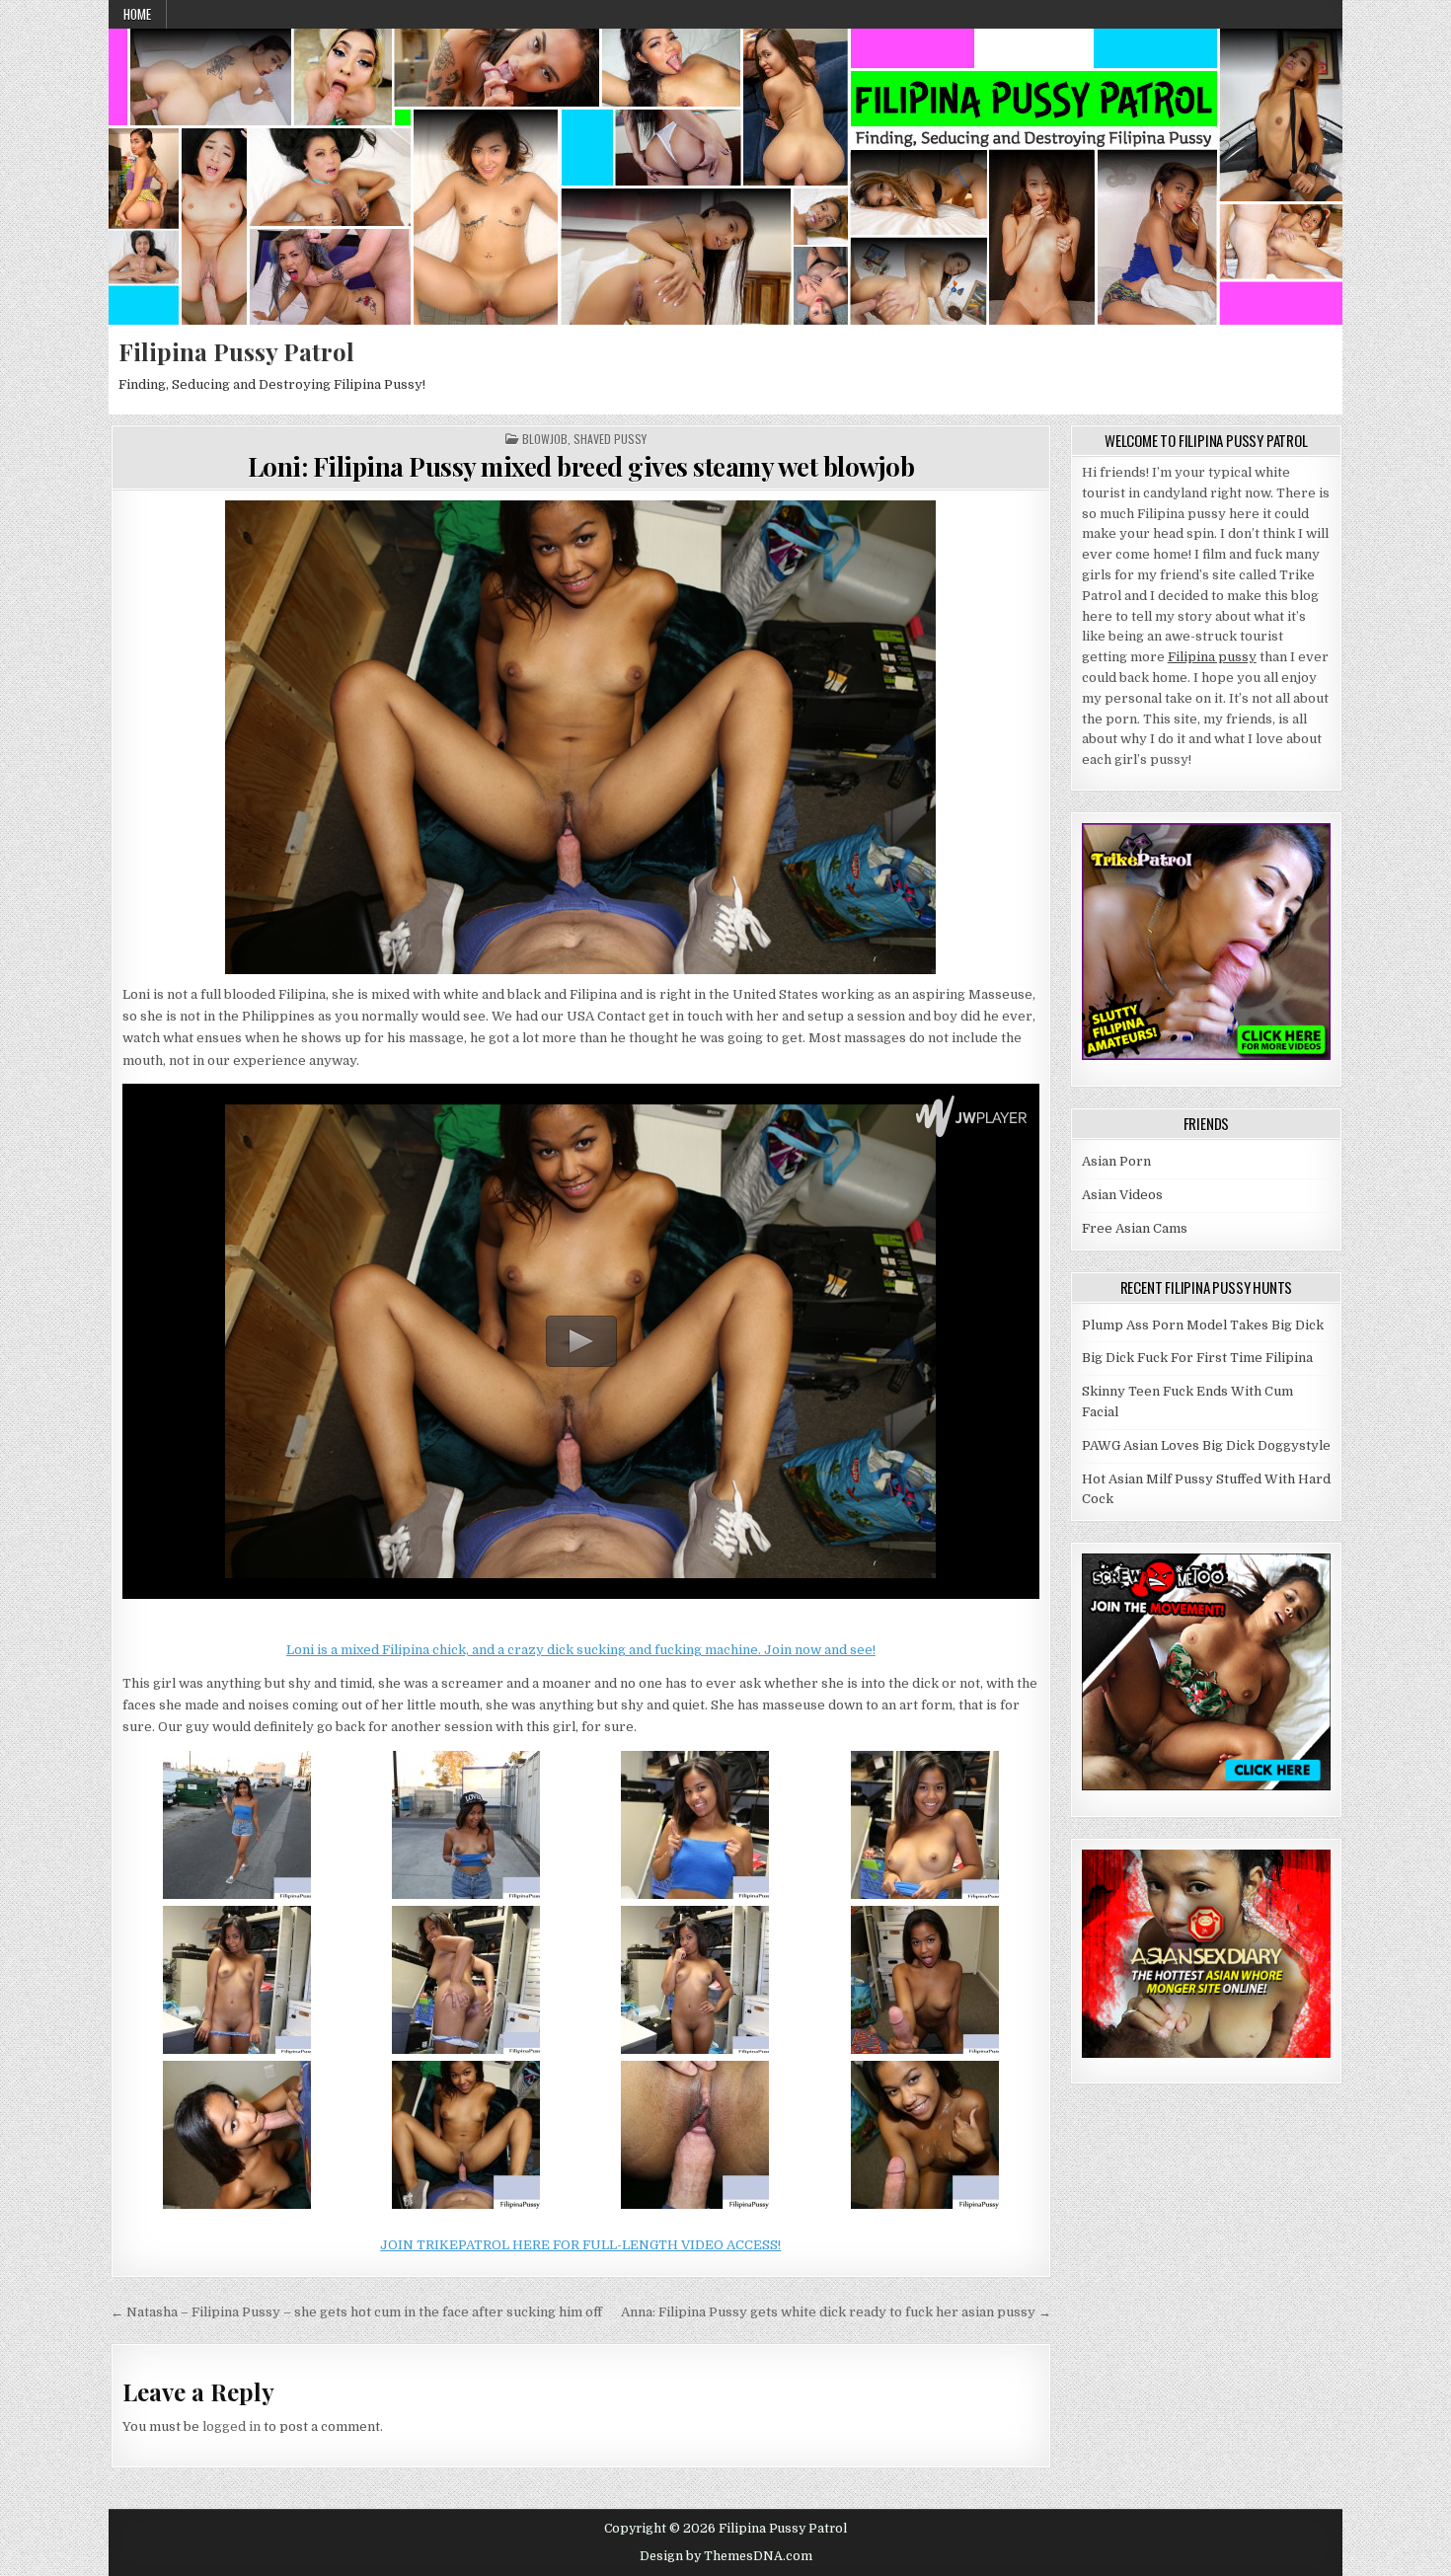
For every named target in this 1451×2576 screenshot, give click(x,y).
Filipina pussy (1212, 657)
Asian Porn (1116, 1161)
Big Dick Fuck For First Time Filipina (1197, 1358)
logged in (231, 2426)
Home (137, 14)
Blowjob (545, 439)
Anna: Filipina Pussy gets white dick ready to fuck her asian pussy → (836, 2312)
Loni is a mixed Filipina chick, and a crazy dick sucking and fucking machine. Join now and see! (581, 1650)
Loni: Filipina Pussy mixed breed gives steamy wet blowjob (581, 466)
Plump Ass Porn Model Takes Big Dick (1203, 1325)
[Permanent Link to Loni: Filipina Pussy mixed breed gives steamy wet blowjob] (581, 737)
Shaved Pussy (610, 439)
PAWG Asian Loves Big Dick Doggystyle (1206, 1445)
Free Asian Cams (1135, 1228)
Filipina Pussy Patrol (236, 351)
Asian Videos (1122, 1195)
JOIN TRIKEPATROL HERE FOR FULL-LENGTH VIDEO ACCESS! (580, 2245)
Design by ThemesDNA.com (726, 2556)
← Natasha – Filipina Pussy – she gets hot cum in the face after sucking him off (356, 2312)
